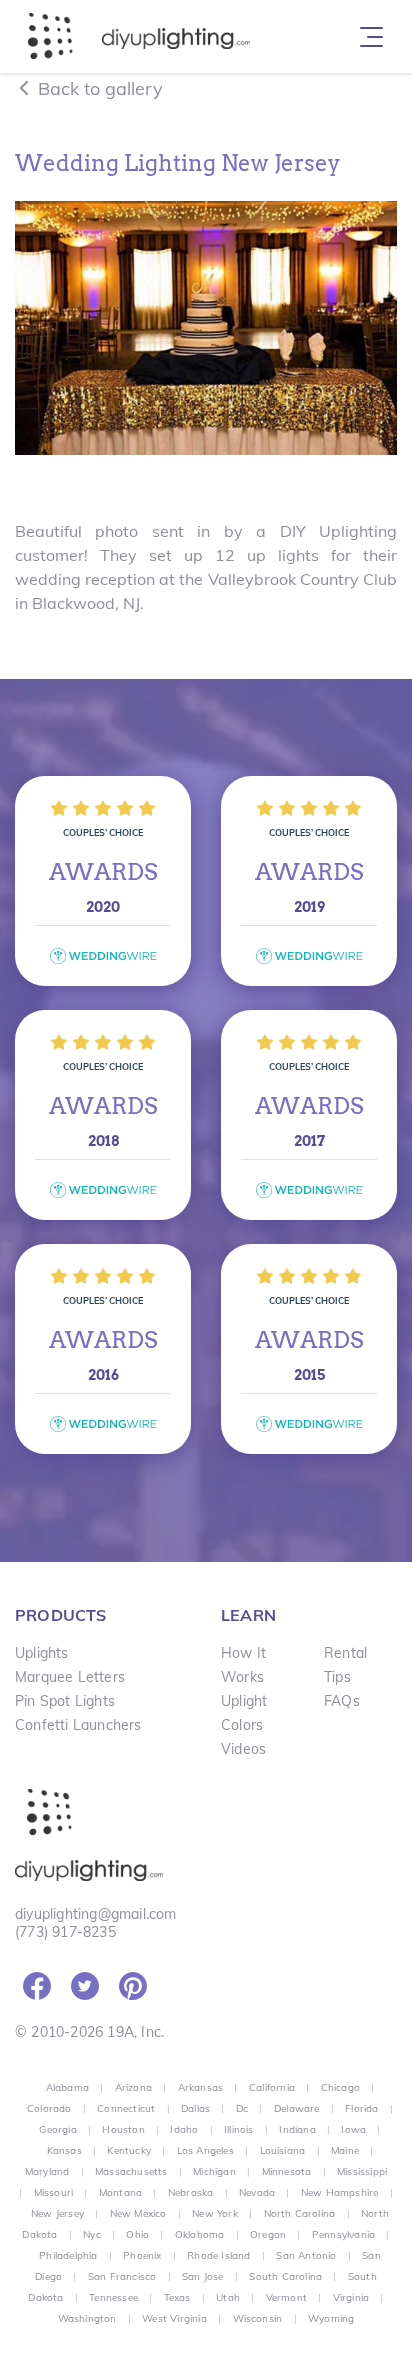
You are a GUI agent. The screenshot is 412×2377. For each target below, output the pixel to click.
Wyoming (331, 2318)
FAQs (342, 1701)
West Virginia (174, 2318)
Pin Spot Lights (65, 1701)
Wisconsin (258, 2318)
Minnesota (287, 2171)
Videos (243, 1749)
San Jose (203, 2276)
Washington (87, 2318)
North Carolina (300, 2213)
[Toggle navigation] (371, 37)
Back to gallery (98, 88)
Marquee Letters (70, 1677)
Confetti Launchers (78, 1725)
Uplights (42, 1653)
